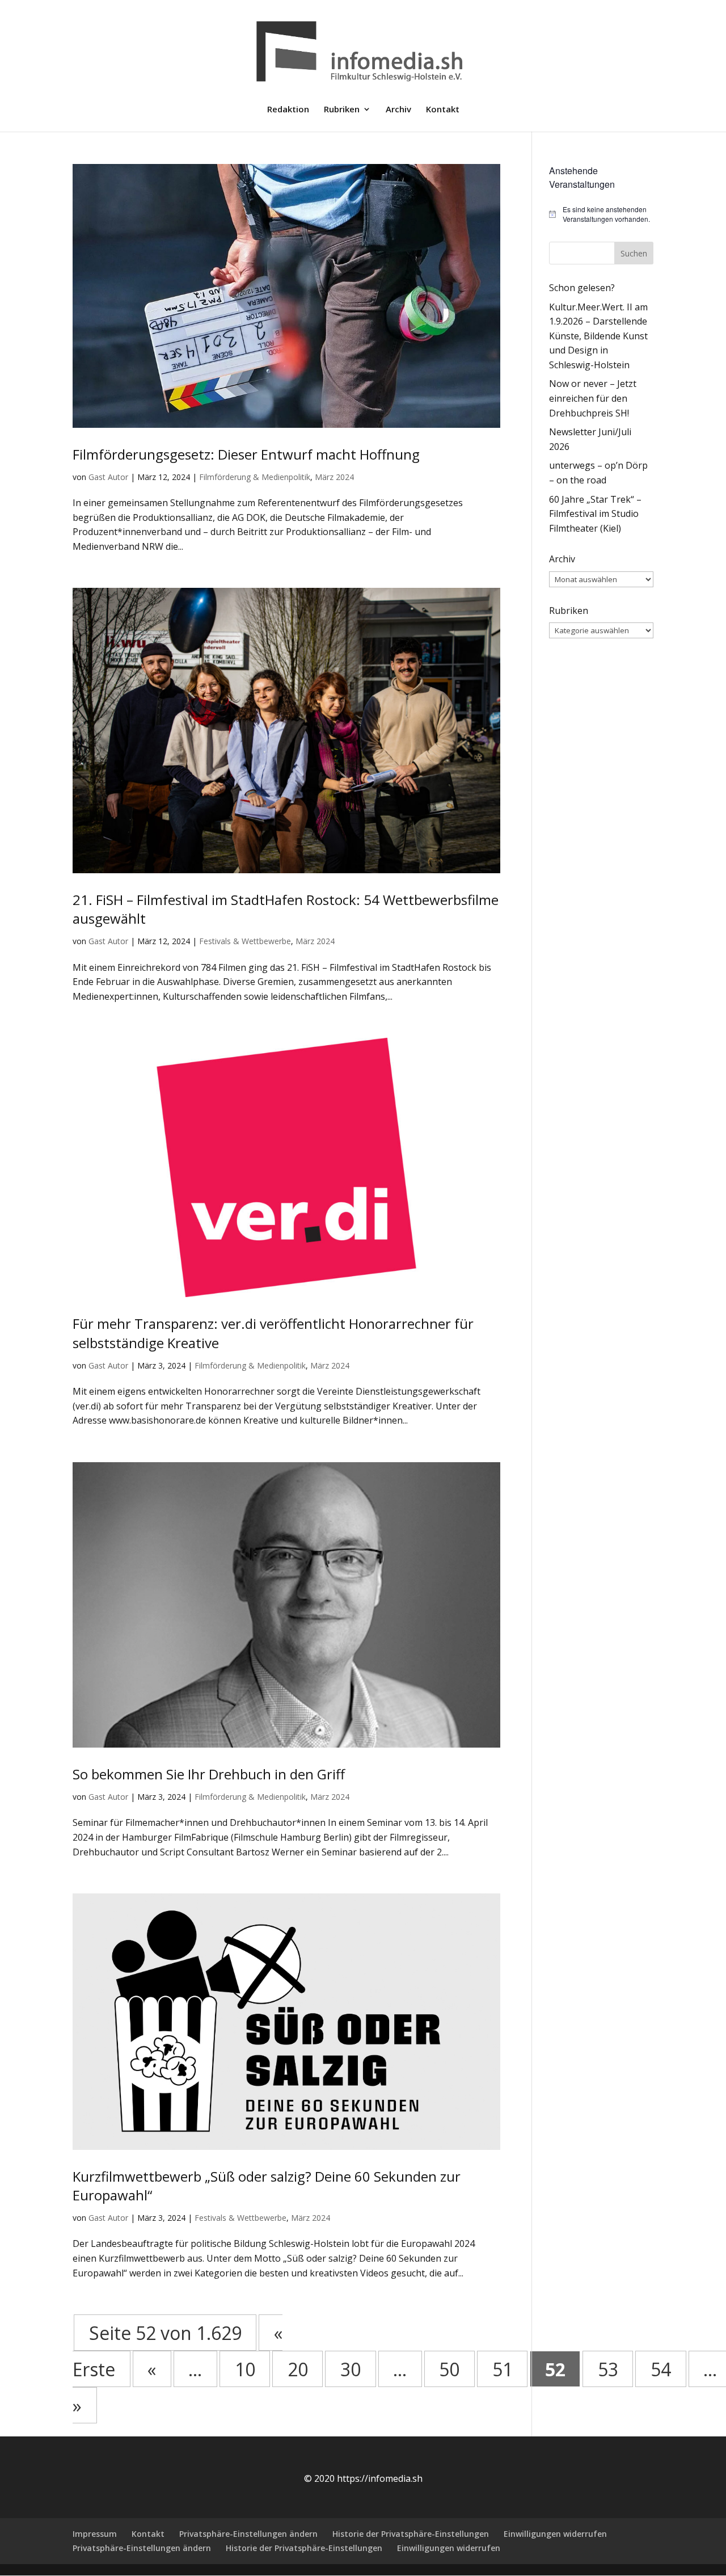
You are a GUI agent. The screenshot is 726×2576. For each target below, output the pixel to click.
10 (245, 2369)
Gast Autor (108, 477)
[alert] (601, 214)
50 (449, 2369)
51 (503, 2369)
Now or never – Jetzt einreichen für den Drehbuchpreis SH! (593, 398)
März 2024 (334, 477)
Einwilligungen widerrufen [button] (555, 2534)
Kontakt (443, 110)
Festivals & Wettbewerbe (245, 941)
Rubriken (342, 110)
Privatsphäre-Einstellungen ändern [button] (248, 2534)
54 (661, 2369)
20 (298, 2369)
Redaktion (288, 110)
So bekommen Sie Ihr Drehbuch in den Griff (209, 1774)
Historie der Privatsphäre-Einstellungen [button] (411, 2534)
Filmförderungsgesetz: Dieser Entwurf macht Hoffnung (246, 454)
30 (351, 2369)
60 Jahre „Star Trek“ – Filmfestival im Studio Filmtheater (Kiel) (595, 514)
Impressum (95, 2534)
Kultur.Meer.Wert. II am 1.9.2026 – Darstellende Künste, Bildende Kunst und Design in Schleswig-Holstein (598, 336)
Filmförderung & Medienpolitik (255, 477)
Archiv (398, 110)
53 (608, 2369)
